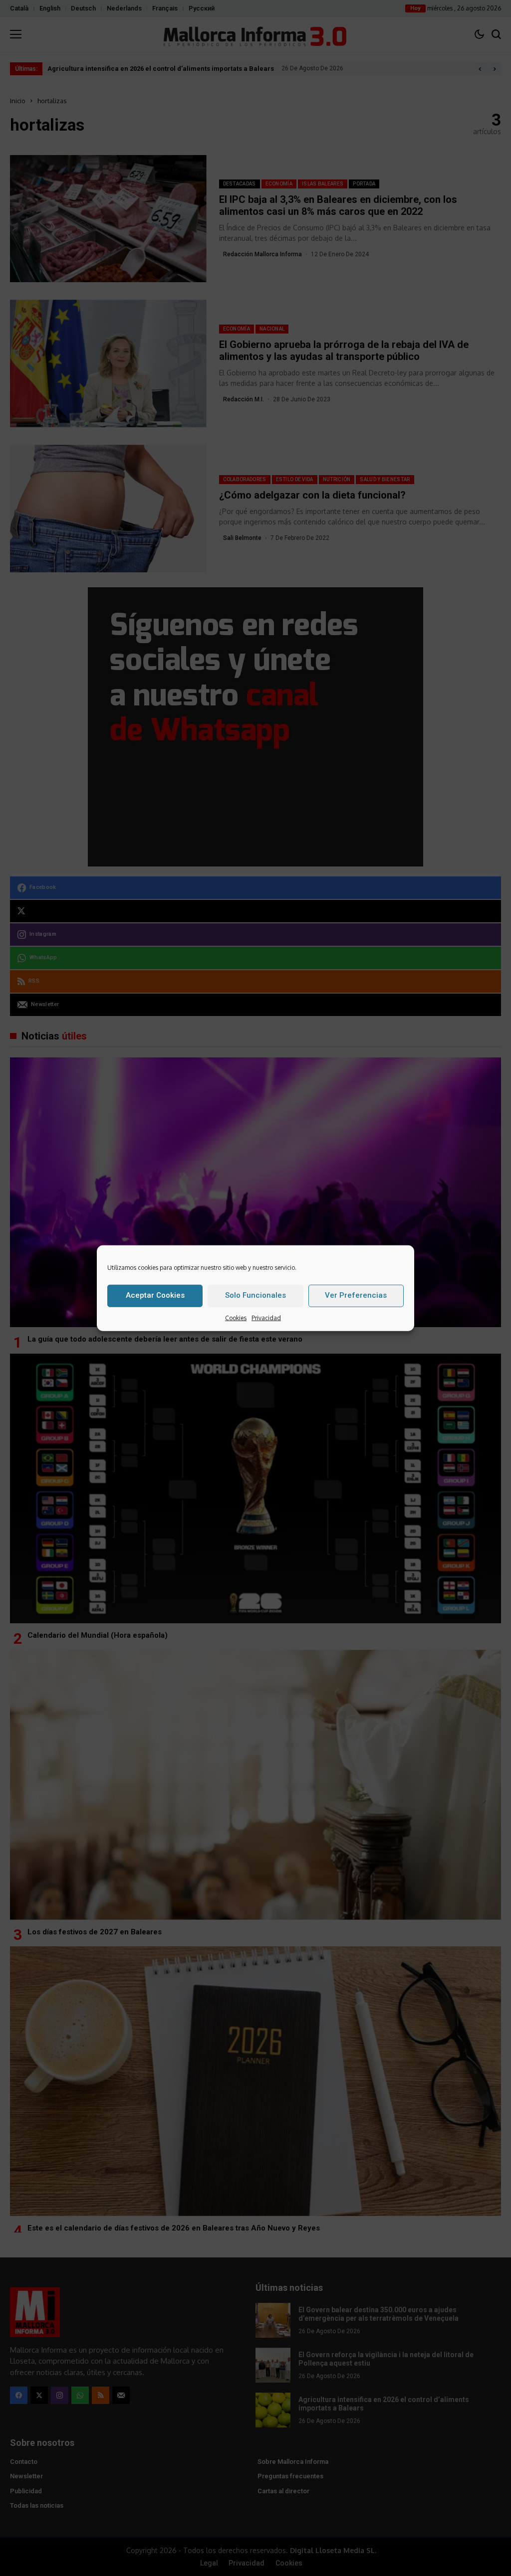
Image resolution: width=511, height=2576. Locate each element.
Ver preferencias (356, 1295)
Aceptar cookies (155, 1295)
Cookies (236, 1317)
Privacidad (266, 1317)
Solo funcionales (255, 1295)
